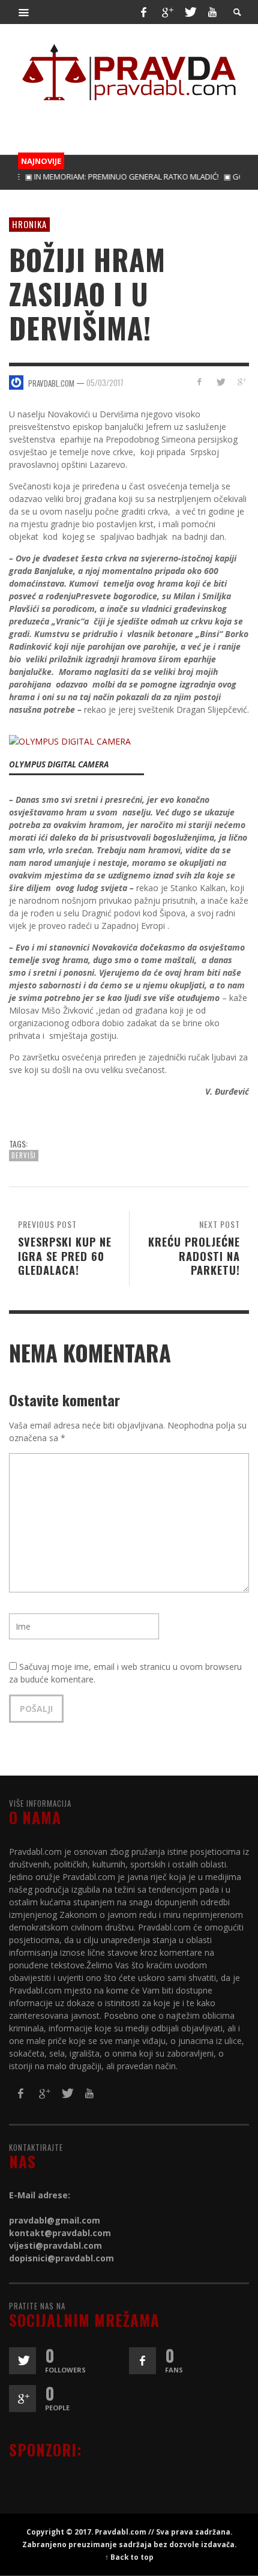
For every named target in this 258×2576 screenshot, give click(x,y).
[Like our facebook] (142, 2361)
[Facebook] (143, 12)
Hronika (29, 224)
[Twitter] (190, 12)
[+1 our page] (22, 2399)
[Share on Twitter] (220, 382)
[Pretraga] (24, 12)
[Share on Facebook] (199, 382)
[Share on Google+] (241, 382)
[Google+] (167, 12)
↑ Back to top (129, 2557)
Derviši (24, 1155)
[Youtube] (212, 12)
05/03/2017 (105, 382)
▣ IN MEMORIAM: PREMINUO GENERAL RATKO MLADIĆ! (106, 177)
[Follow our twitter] (22, 2361)
